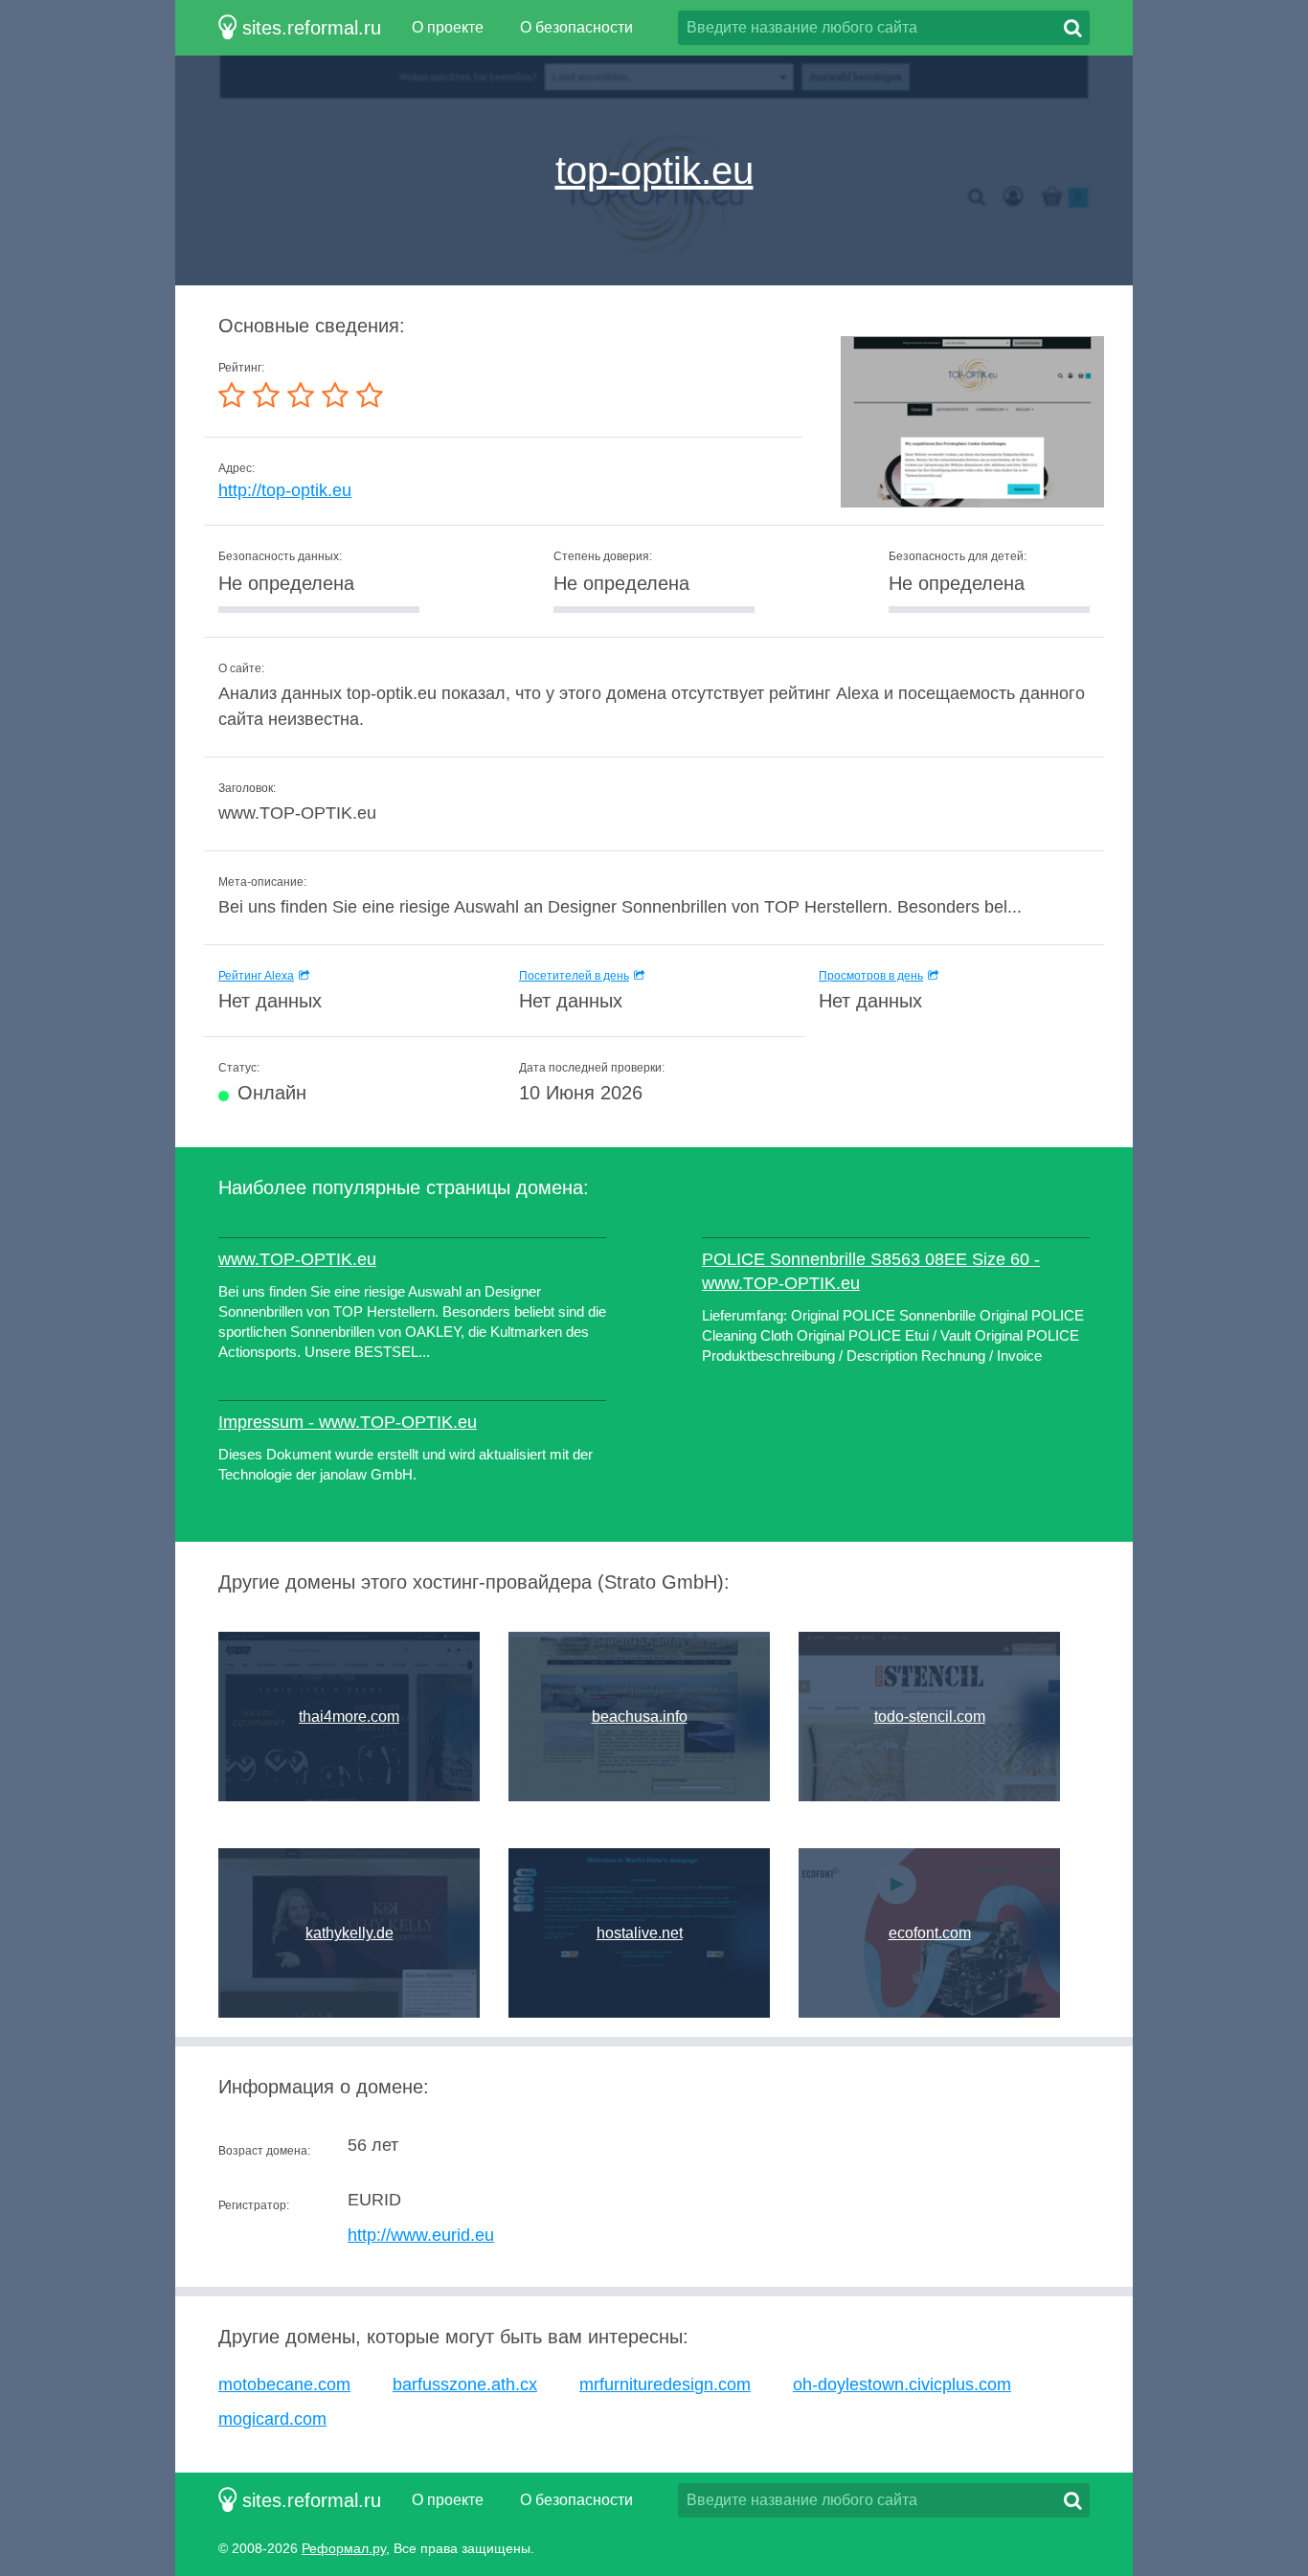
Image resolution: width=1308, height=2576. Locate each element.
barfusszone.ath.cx (465, 2384)
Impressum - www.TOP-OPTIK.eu (348, 1422)
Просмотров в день (871, 976)
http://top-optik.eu (285, 490)
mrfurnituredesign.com (665, 2384)
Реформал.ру (344, 2548)
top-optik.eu (654, 170)
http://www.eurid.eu (421, 2235)
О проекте (448, 27)
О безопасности (576, 27)
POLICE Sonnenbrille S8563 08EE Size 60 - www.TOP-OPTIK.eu (871, 1271)
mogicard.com (272, 2419)
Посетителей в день (574, 976)
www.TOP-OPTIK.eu (297, 1259)
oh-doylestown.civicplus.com (902, 2384)
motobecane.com (284, 2384)
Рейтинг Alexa (256, 976)
